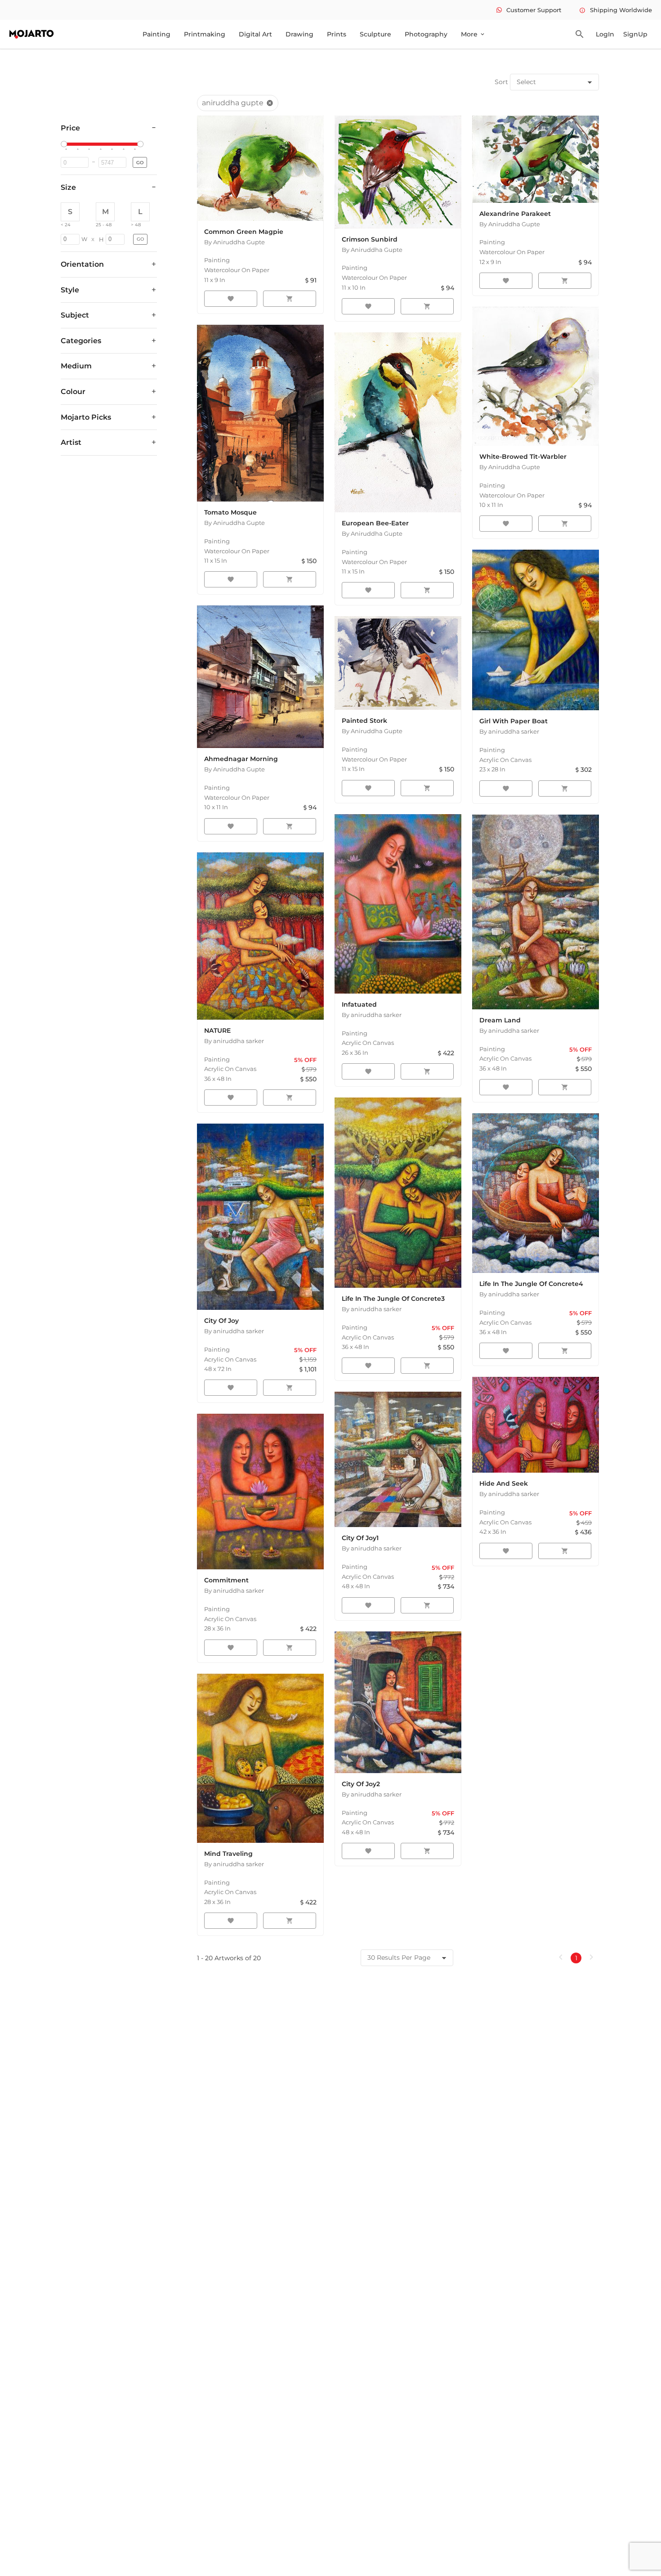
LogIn (605, 34)
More (473, 34)
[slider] (65, 144)
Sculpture (375, 34)
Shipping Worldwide (616, 10)
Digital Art (255, 34)
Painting (156, 34)
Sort (501, 82)
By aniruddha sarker (509, 731)
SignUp (635, 34)
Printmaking (205, 34)
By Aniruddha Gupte (234, 242)
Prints (337, 34)
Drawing (299, 34)
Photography (426, 34)
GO (140, 163)
